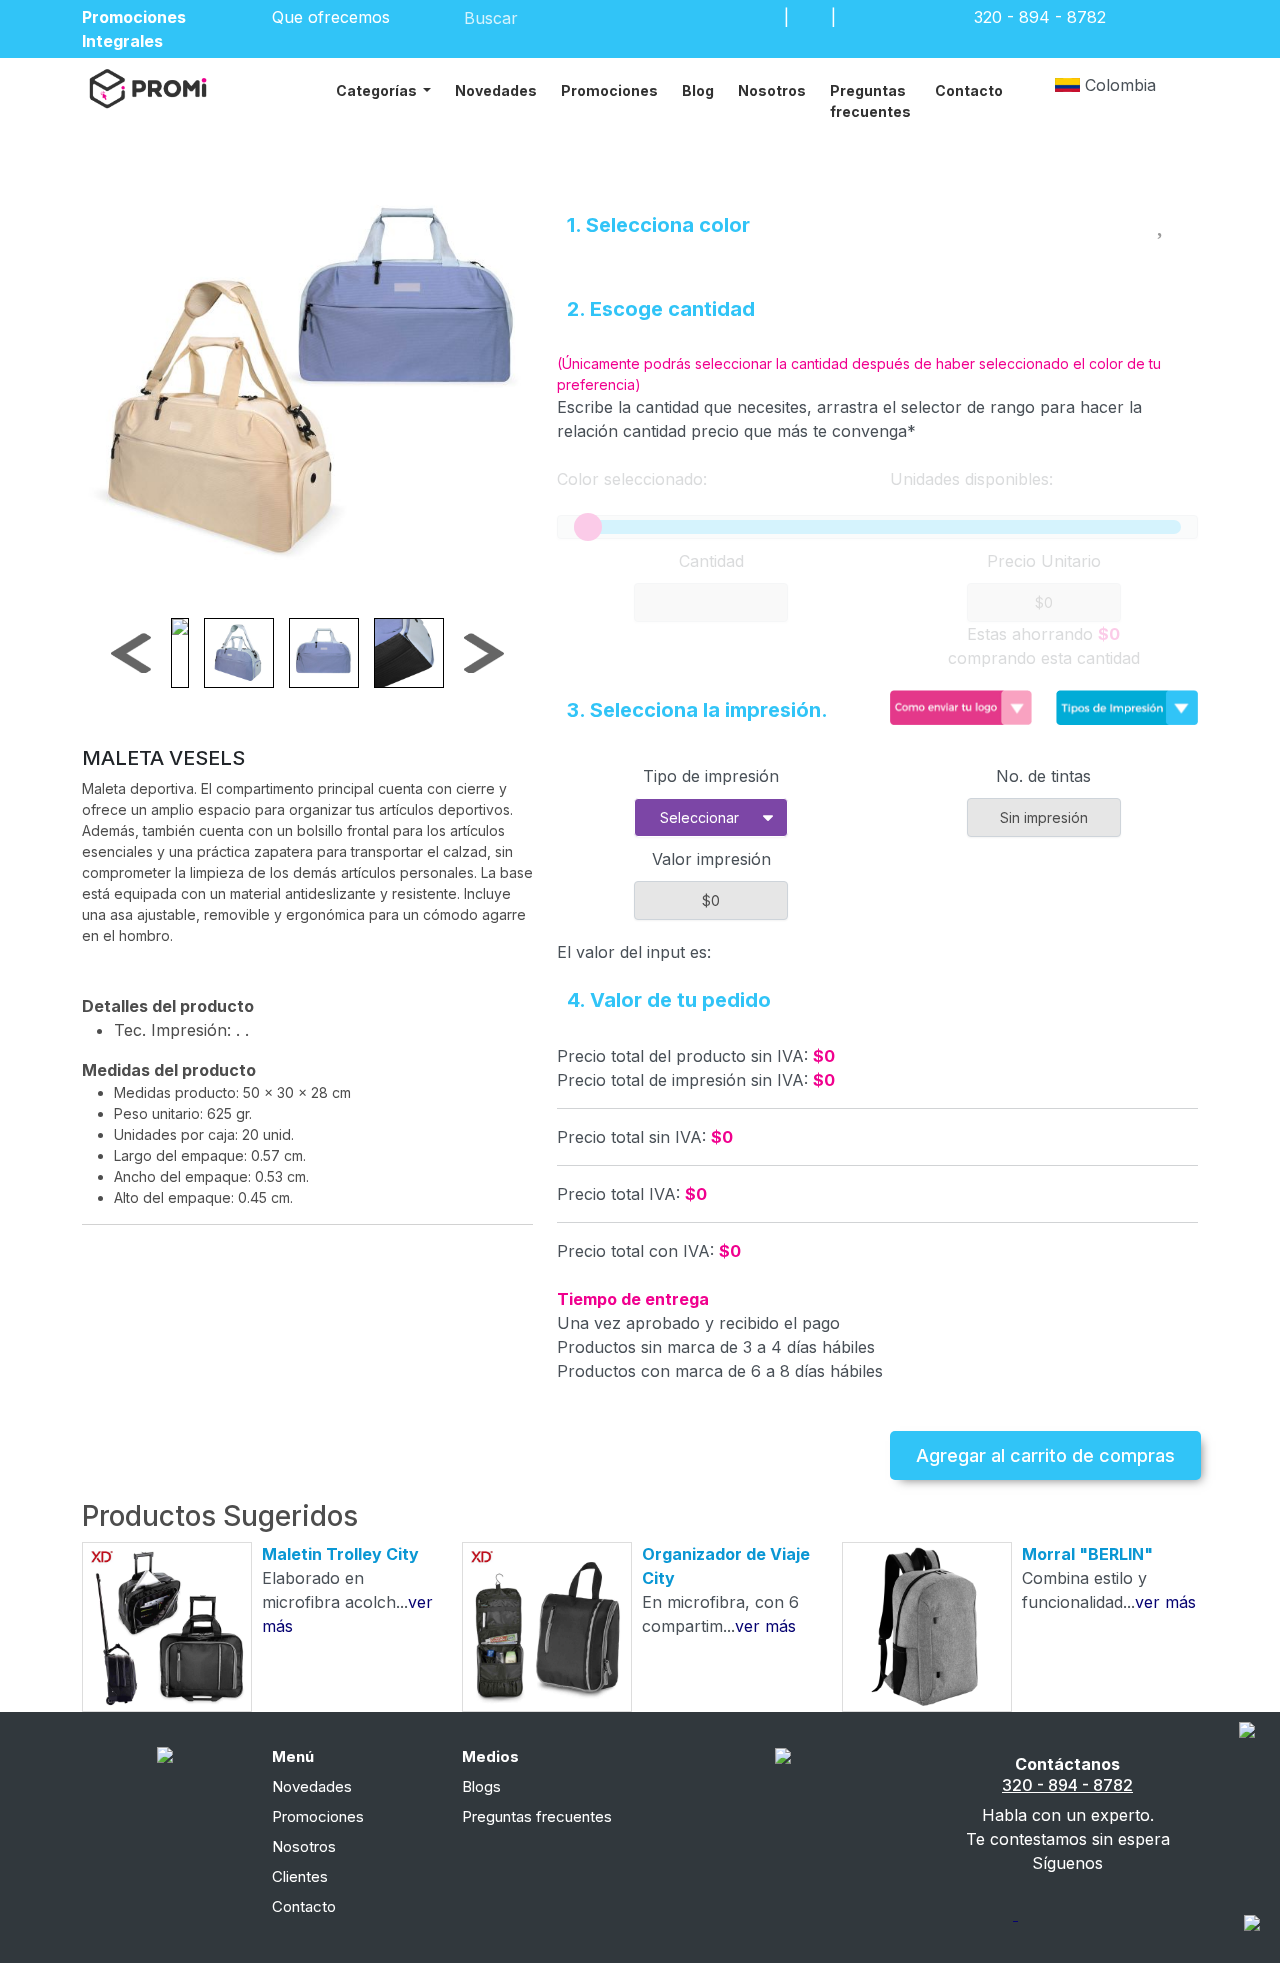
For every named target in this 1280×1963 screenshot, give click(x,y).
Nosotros (772, 90)
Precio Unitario (1044, 561)
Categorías (378, 90)
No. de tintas (1043, 776)
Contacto (969, 90)
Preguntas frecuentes (870, 101)
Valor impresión (711, 859)
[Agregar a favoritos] (1162, 221)
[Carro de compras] (857, 17)
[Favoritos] (810, 17)
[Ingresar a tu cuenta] (763, 17)
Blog (698, 90)
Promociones (609, 90)
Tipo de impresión (711, 776)
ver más (765, 1626)
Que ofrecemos (333, 17)
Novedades (496, 90)
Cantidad (711, 561)
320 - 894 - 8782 (1067, 1785)
